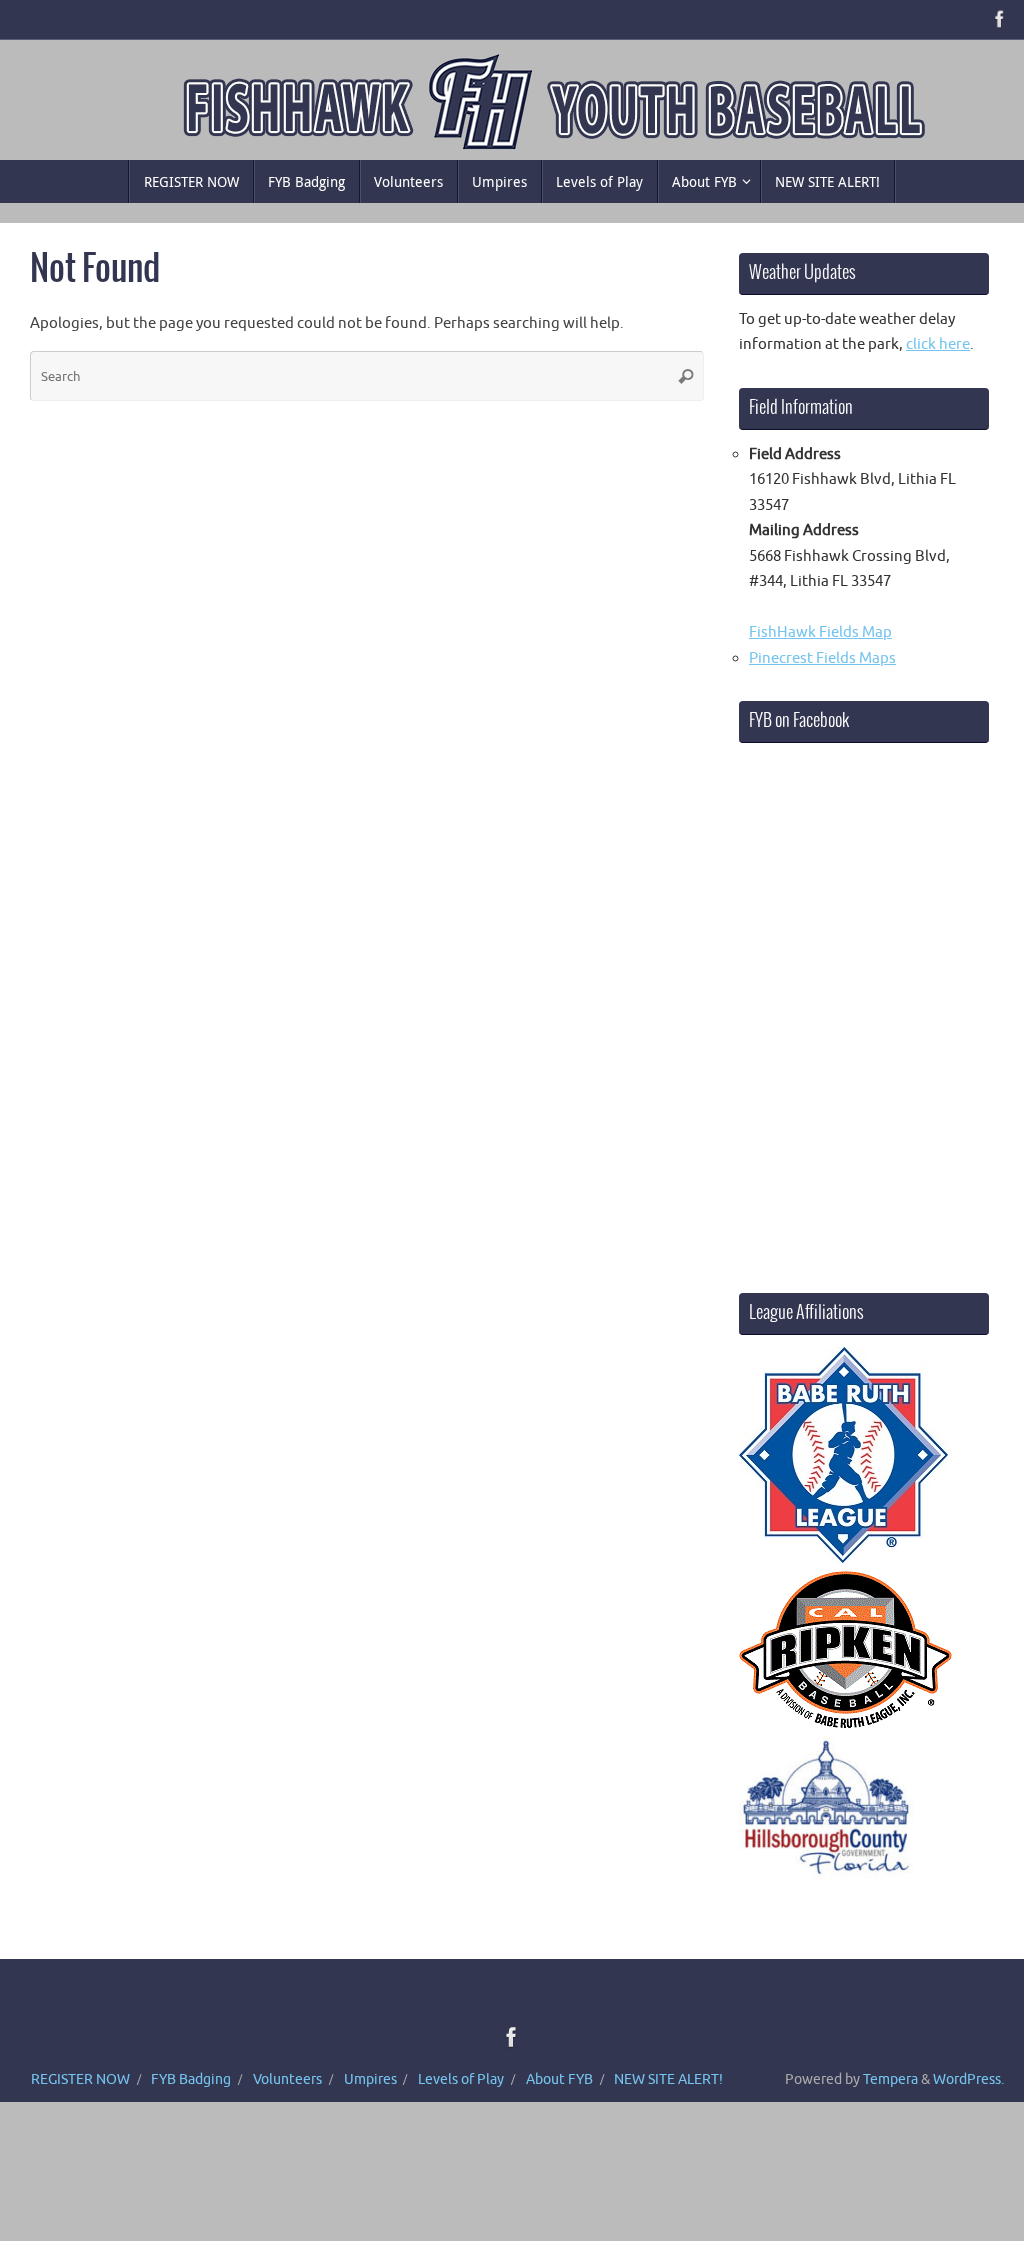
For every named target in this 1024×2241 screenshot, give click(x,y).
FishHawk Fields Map (820, 632)
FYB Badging (191, 2079)
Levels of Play (461, 2079)
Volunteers (287, 2079)
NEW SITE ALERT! (668, 2079)
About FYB (559, 2079)
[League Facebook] (1000, 19)
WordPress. (968, 2079)
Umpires (370, 2079)
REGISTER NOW (80, 2079)
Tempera (890, 2079)
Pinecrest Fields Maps (822, 658)
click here (938, 344)
